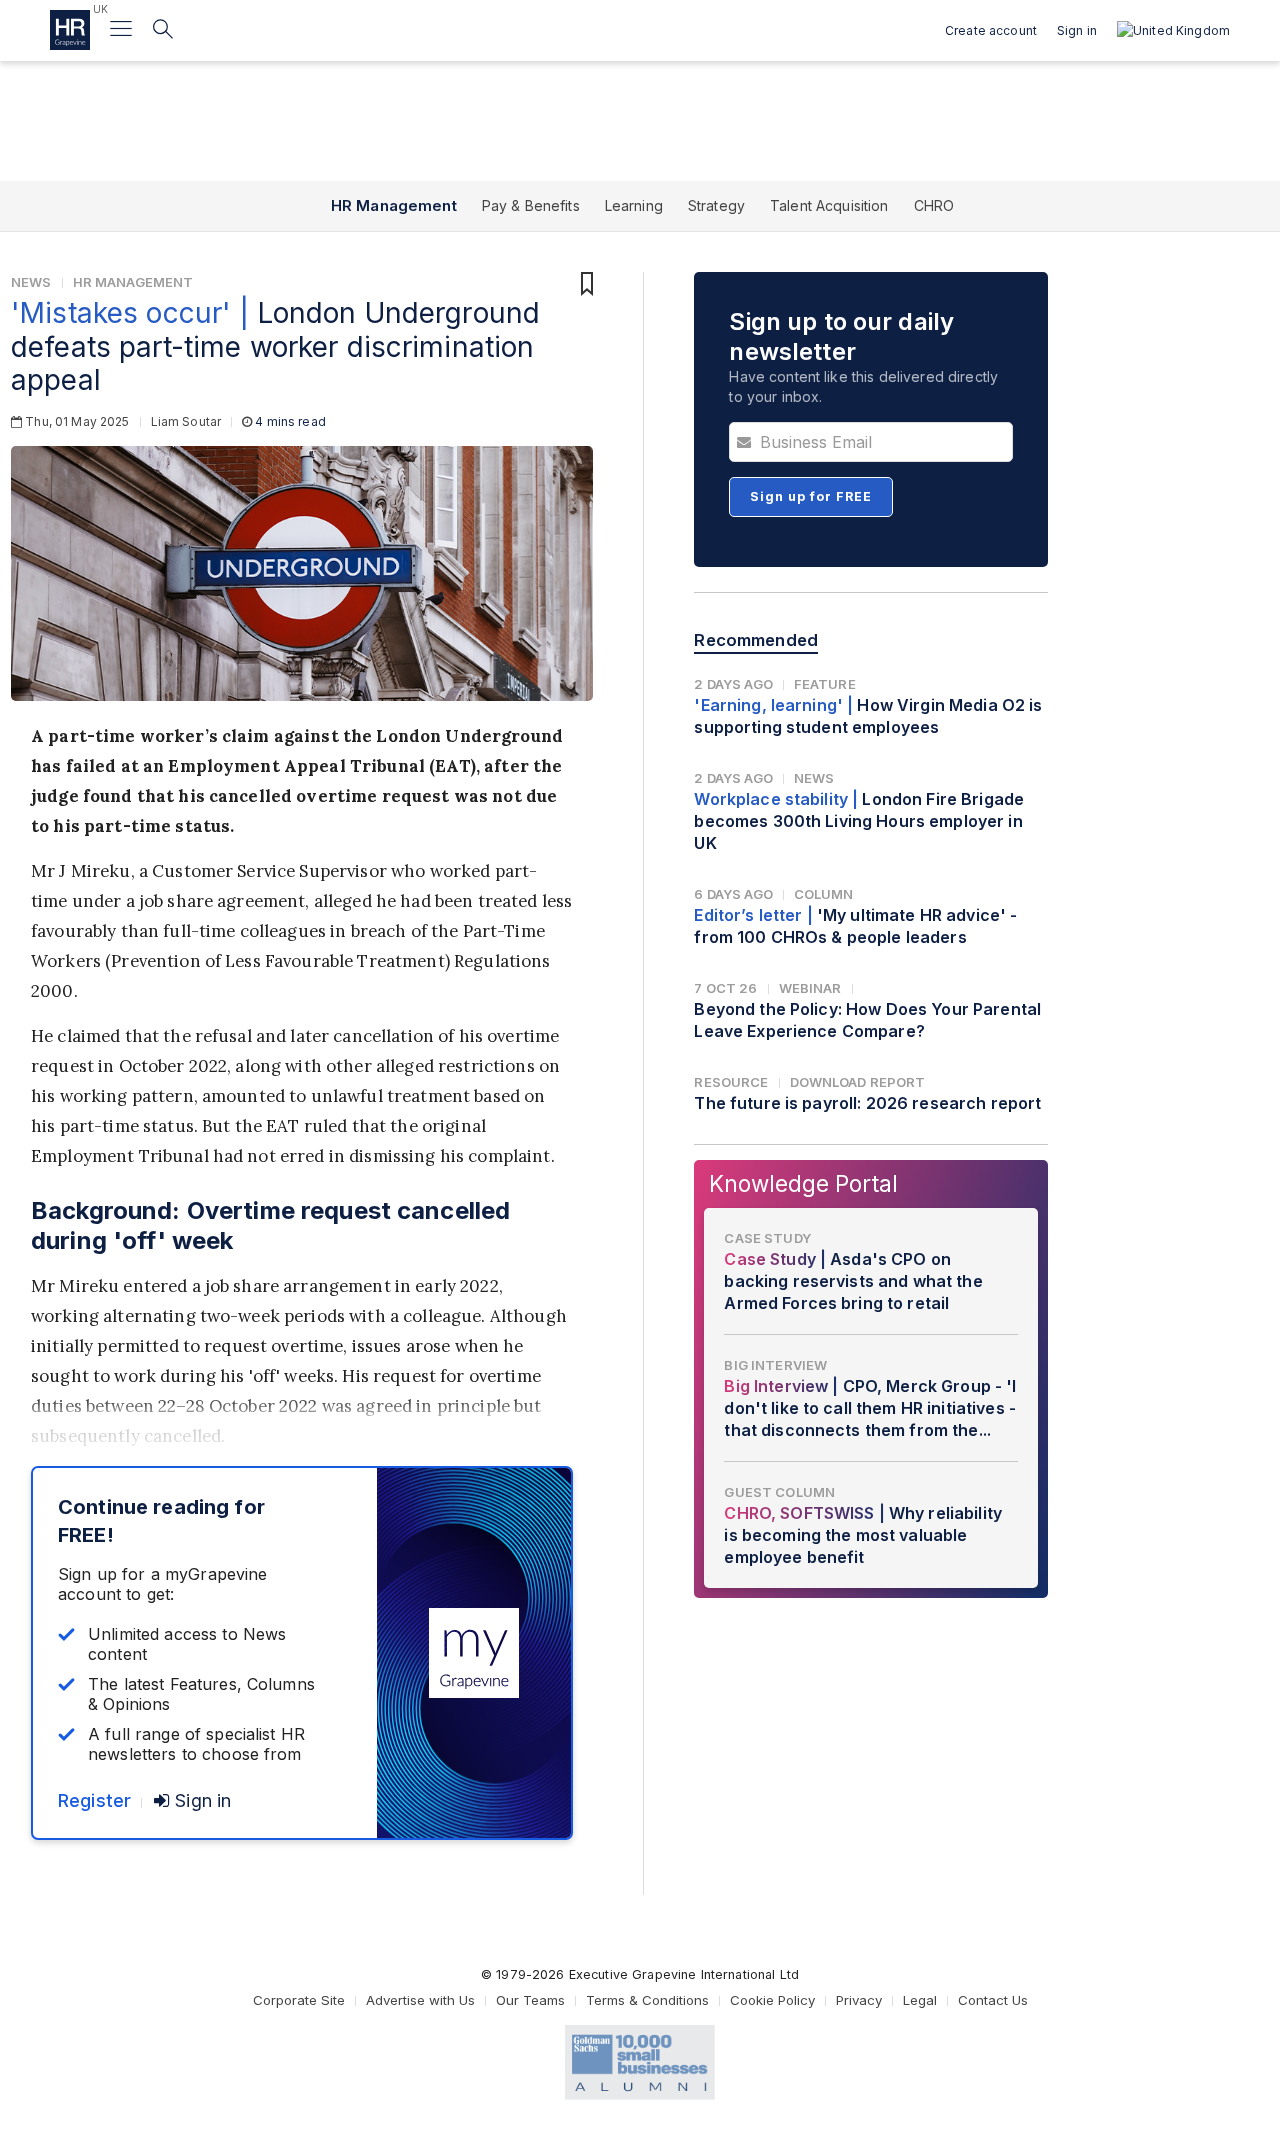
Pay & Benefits (531, 205)
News (31, 282)
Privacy (859, 2000)
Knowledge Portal (803, 1183)
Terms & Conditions (647, 2000)
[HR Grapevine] (70, 30)
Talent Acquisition (829, 205)
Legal (920, 2000)
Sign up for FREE (811, 496)
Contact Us (993, 2000)
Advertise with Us (420, 2000)
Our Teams (530, 2000)
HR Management (394, 205)
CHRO (934, 205)
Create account (991, 30)
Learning (634, 205)
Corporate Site (299, 2000)
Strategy (716, 205)
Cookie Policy (772, 2000)
